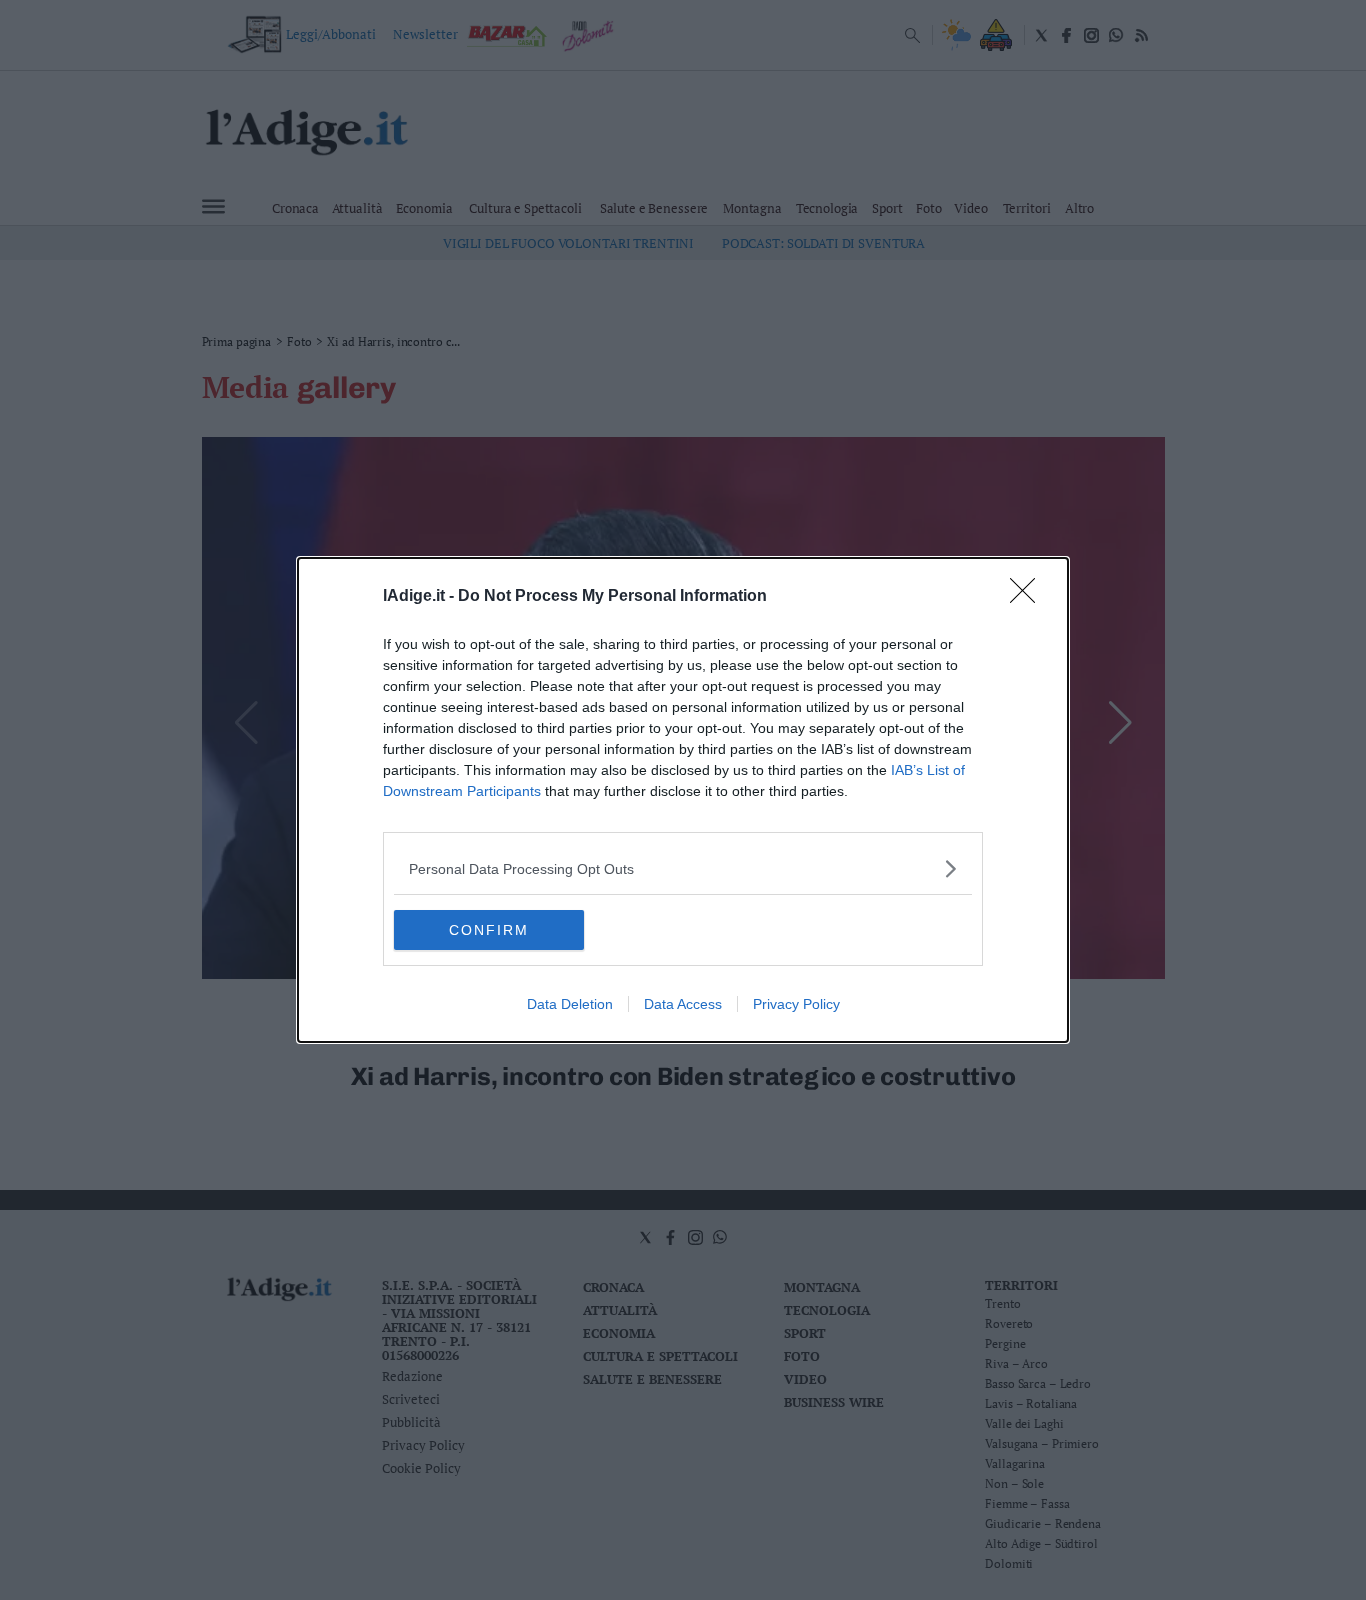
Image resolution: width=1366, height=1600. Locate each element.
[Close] (1029, 597)
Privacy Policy (796, 1004)
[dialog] (683, 800)
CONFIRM (489, 930)
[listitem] (683, 868)
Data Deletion (570, 1004)
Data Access (683, 1004)
